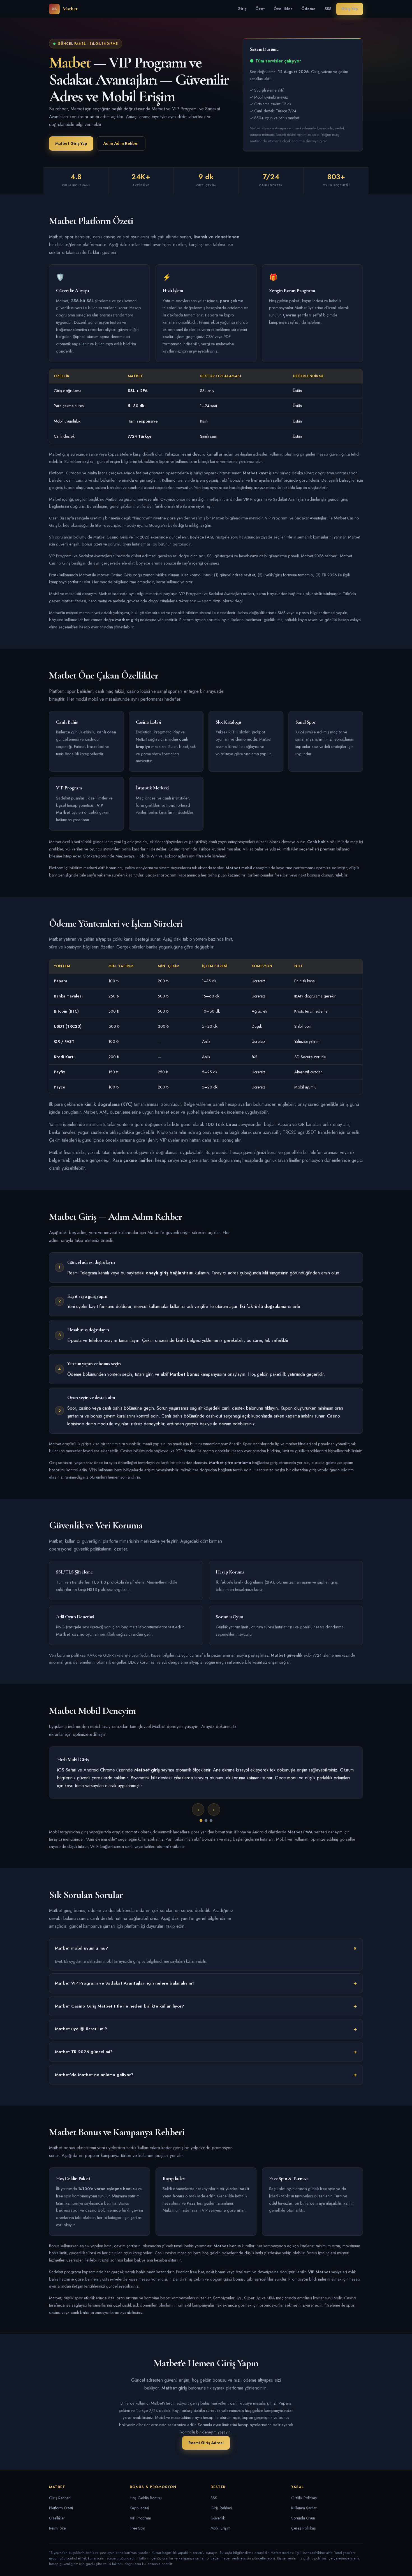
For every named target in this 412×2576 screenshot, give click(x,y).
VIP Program (140, 2518)
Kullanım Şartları (304, 2508)
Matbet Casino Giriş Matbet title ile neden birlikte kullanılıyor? (120, 2006)
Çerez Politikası (304, 2528)
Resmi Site (57, 2528)
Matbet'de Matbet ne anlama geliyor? (94, 2075)
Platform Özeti (61, 2508)
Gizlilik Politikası (304, 2498)
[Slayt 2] (206, 1820)
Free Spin (137, 2528)
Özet (260, 9)
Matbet (65, 9)
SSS (328, 9)
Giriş (242, 9)
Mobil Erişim (220, 2528)
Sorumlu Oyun (303, 2518)
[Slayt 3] (211, 1820)
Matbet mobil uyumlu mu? (81, 1948)
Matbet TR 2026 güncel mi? (84, 2052)
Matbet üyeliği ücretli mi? (81, 2029)
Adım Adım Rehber (121, 143)
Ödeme (308, 9)
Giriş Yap (350, 9)
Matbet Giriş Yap (71, 143)
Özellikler (283, 9)
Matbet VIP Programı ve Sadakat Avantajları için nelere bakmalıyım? (125, 1983)
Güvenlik (218, 2518)
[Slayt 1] (201, 1820)
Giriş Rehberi (60, 2498)
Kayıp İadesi (139, 2508)
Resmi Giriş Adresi (206, 2443)
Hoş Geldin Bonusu (146, 2498)
